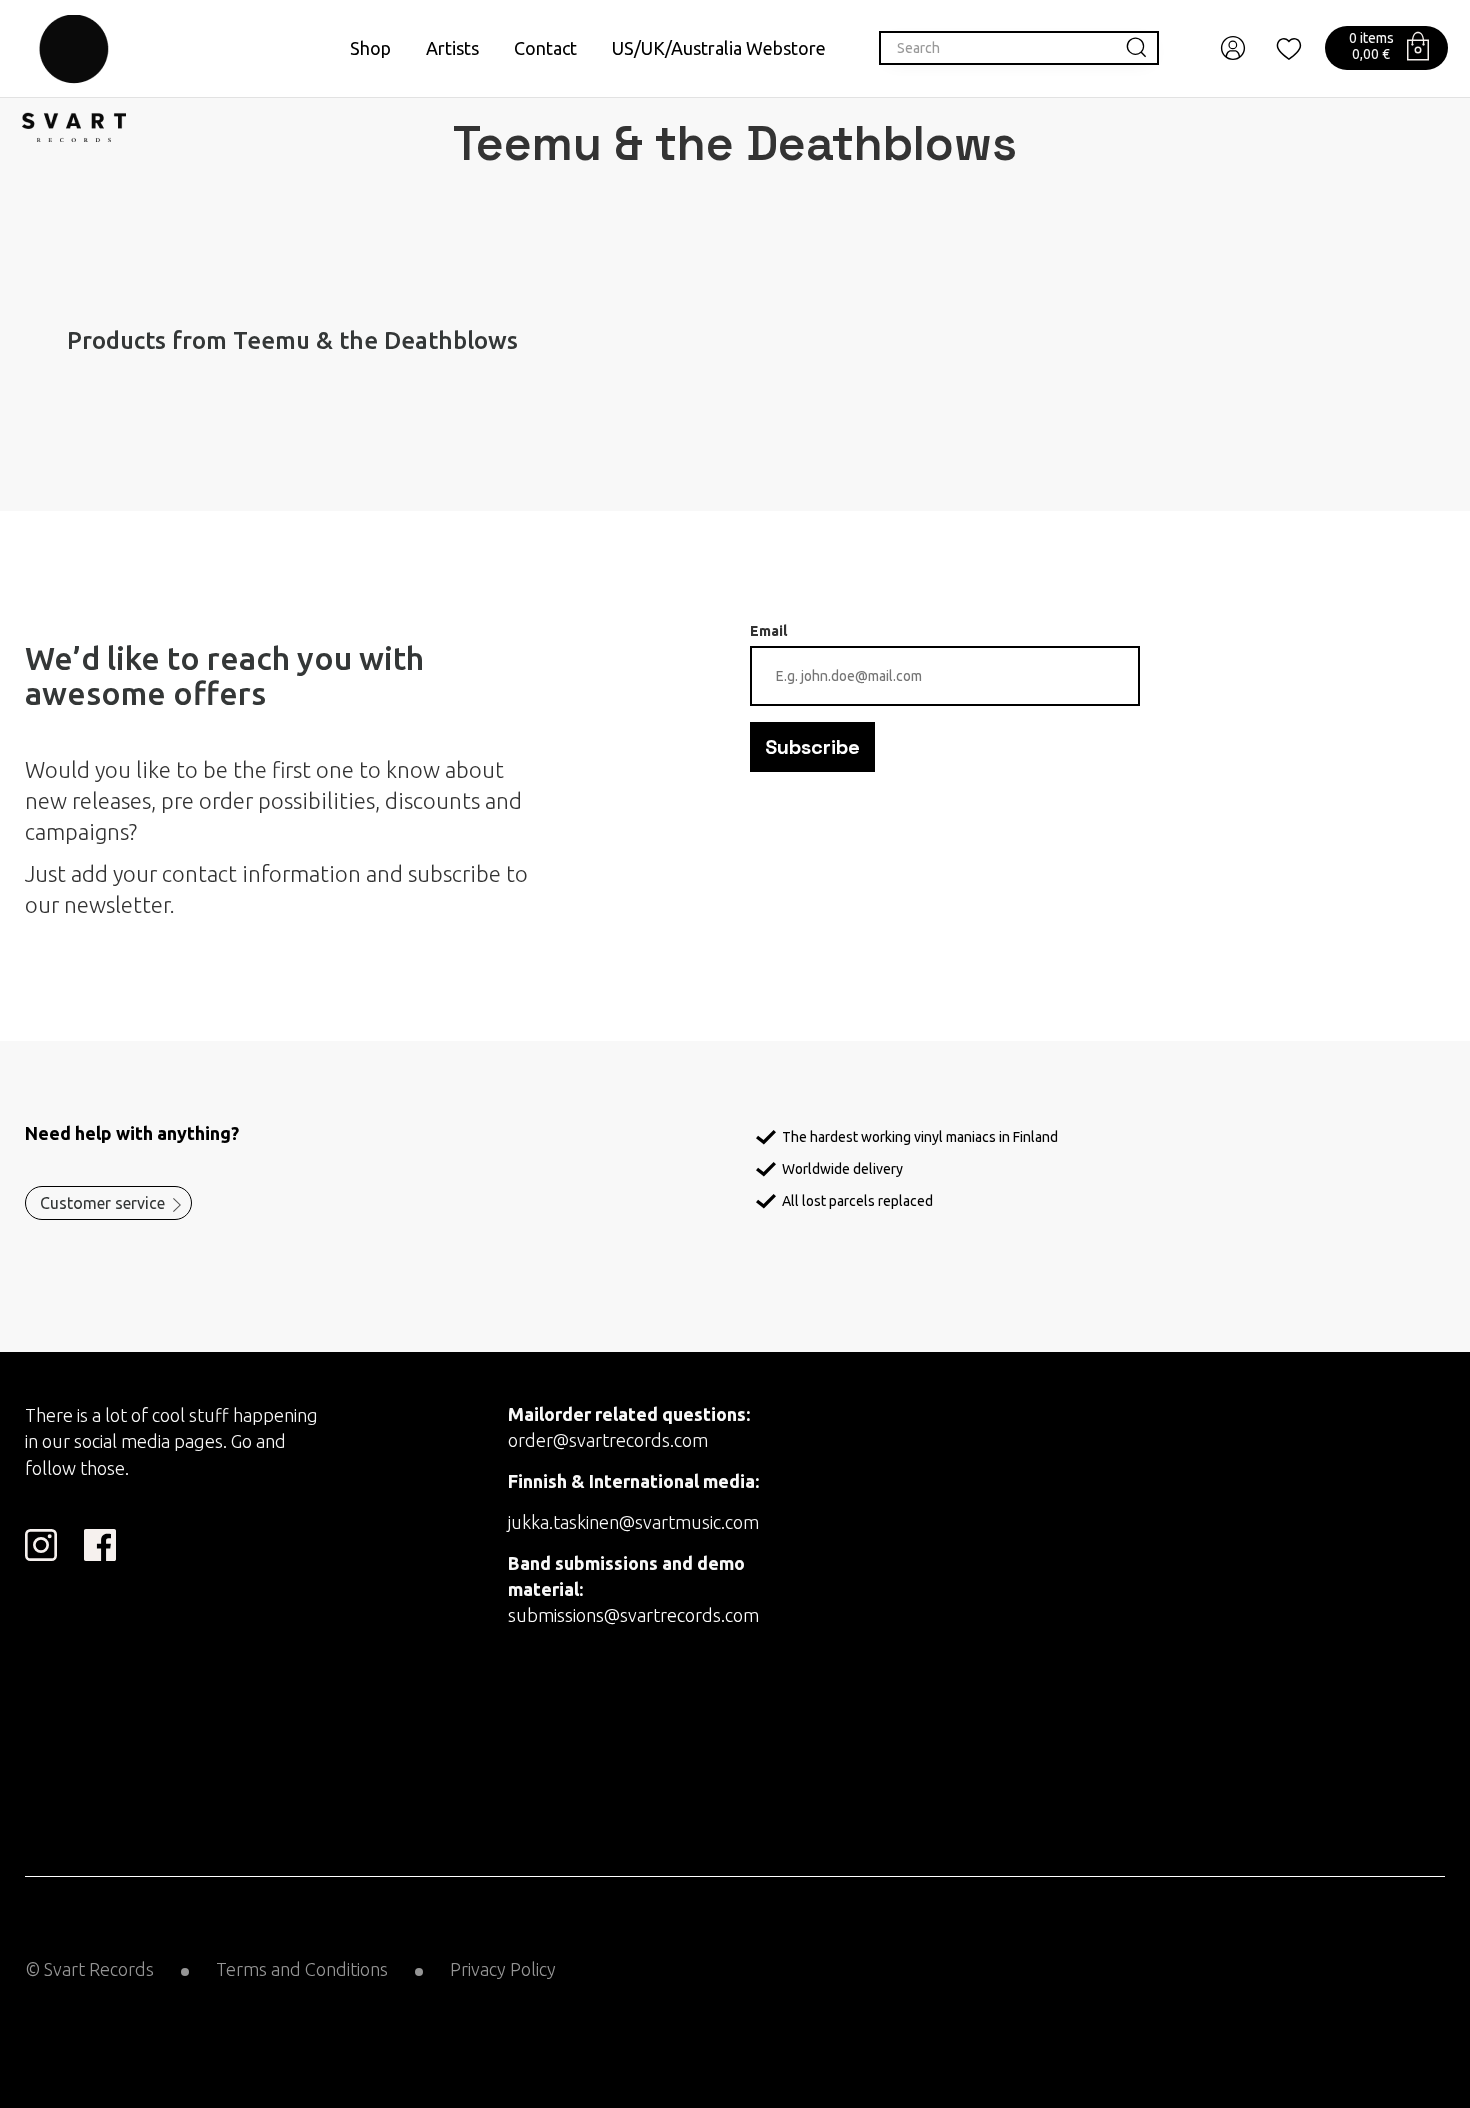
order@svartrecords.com (608, 1440)
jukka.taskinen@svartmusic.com (633, 1522)
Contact (545, 48)
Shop (370, 48)
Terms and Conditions (302, 1969)
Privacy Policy (503, 1969)
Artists (452, 48)
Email (768, 631)
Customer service (102, 1203)
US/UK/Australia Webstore (719, 48)
